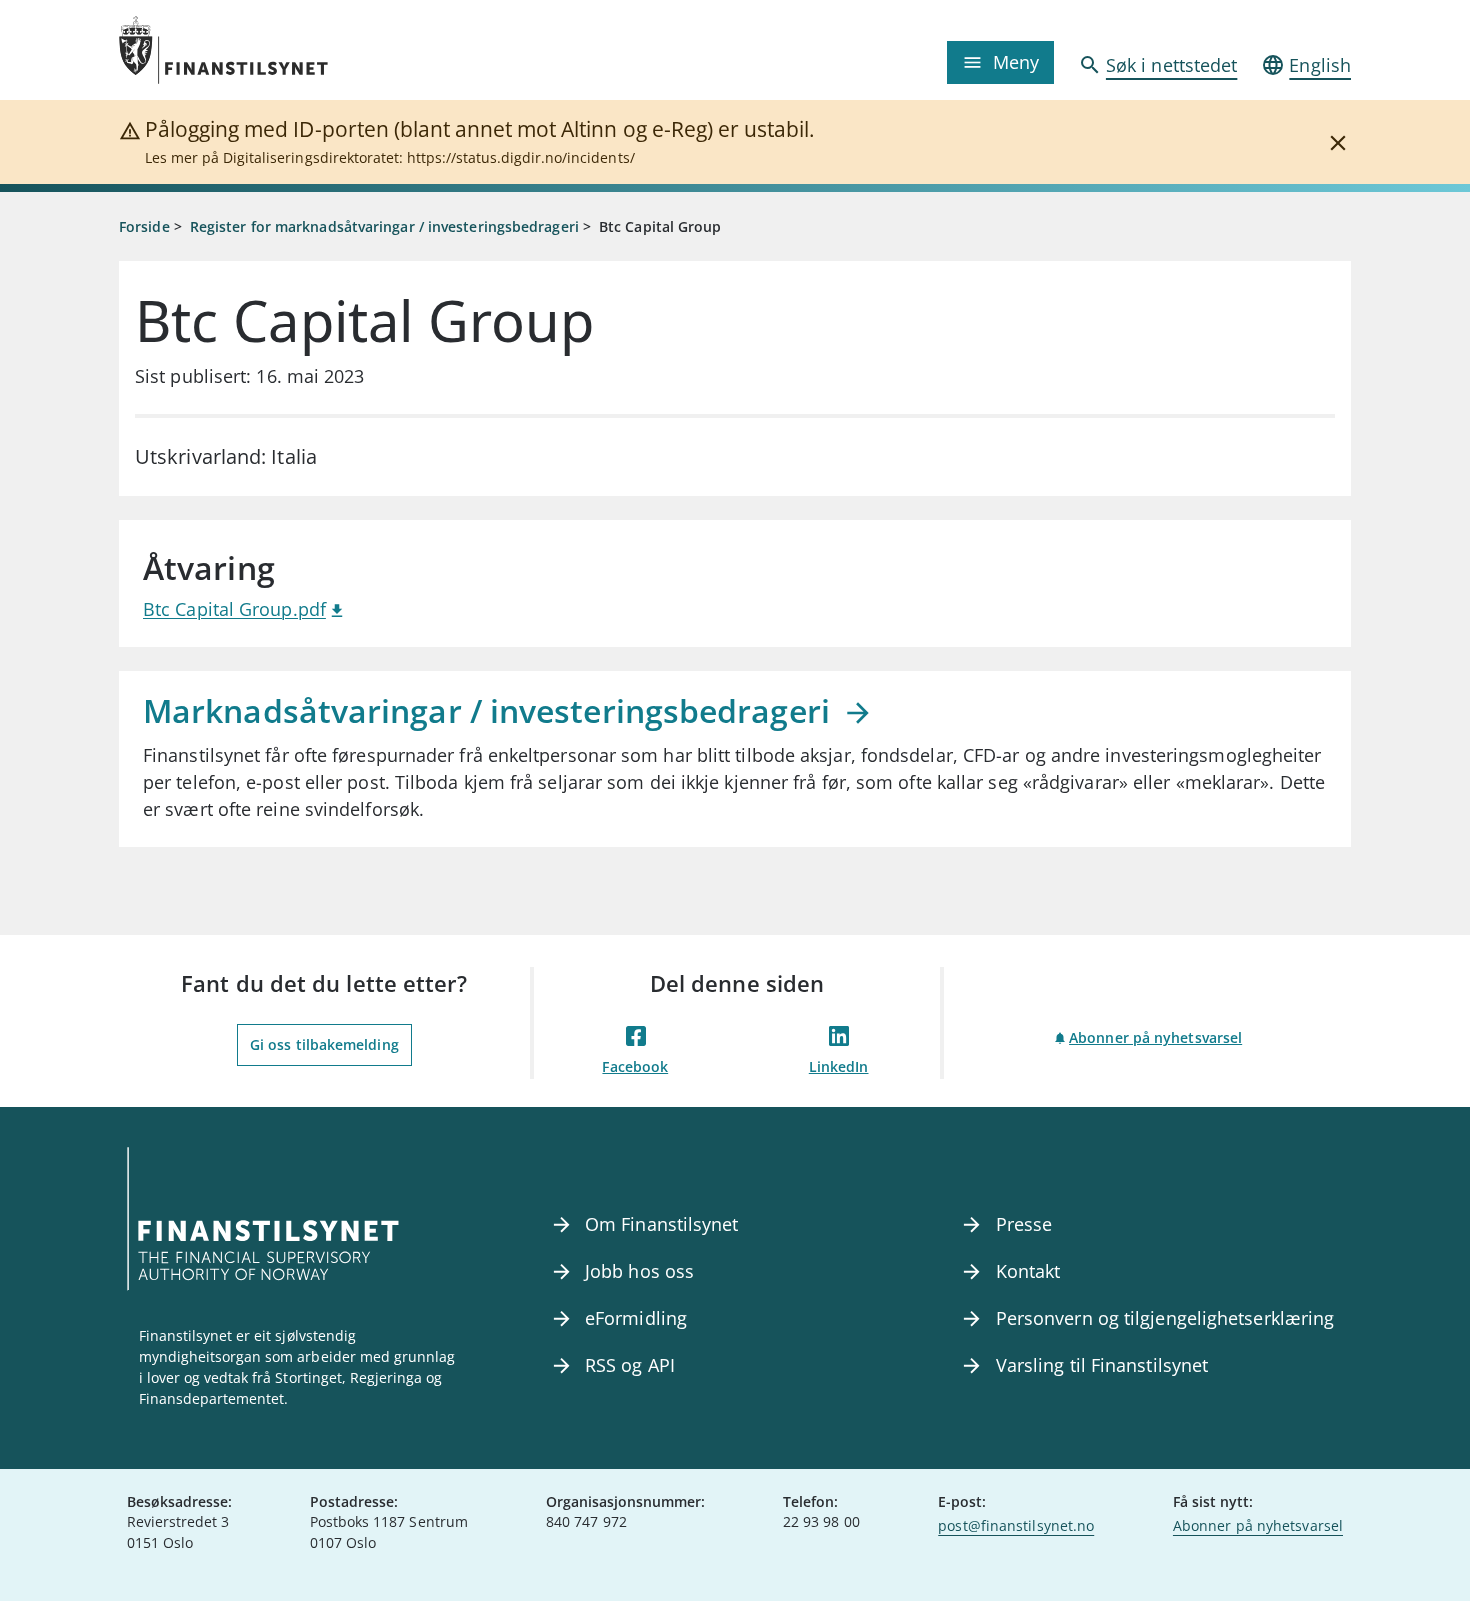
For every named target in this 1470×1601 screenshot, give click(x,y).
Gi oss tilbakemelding (324, 1044)
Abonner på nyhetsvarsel (1155, 1037)
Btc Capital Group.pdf (234, 609)
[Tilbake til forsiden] (273, 50)
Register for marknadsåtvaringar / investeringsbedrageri (384, 226)
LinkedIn (839, 1066)
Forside (144, 226)
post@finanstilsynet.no (1016, 1525)
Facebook (635, 1066)
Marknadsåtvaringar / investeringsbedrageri (490, 710)
